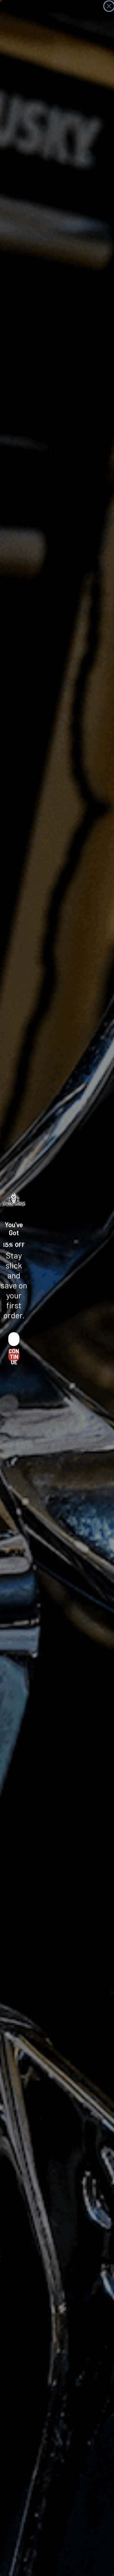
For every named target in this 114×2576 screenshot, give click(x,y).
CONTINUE (14, 1355)
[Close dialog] (109, 6)
